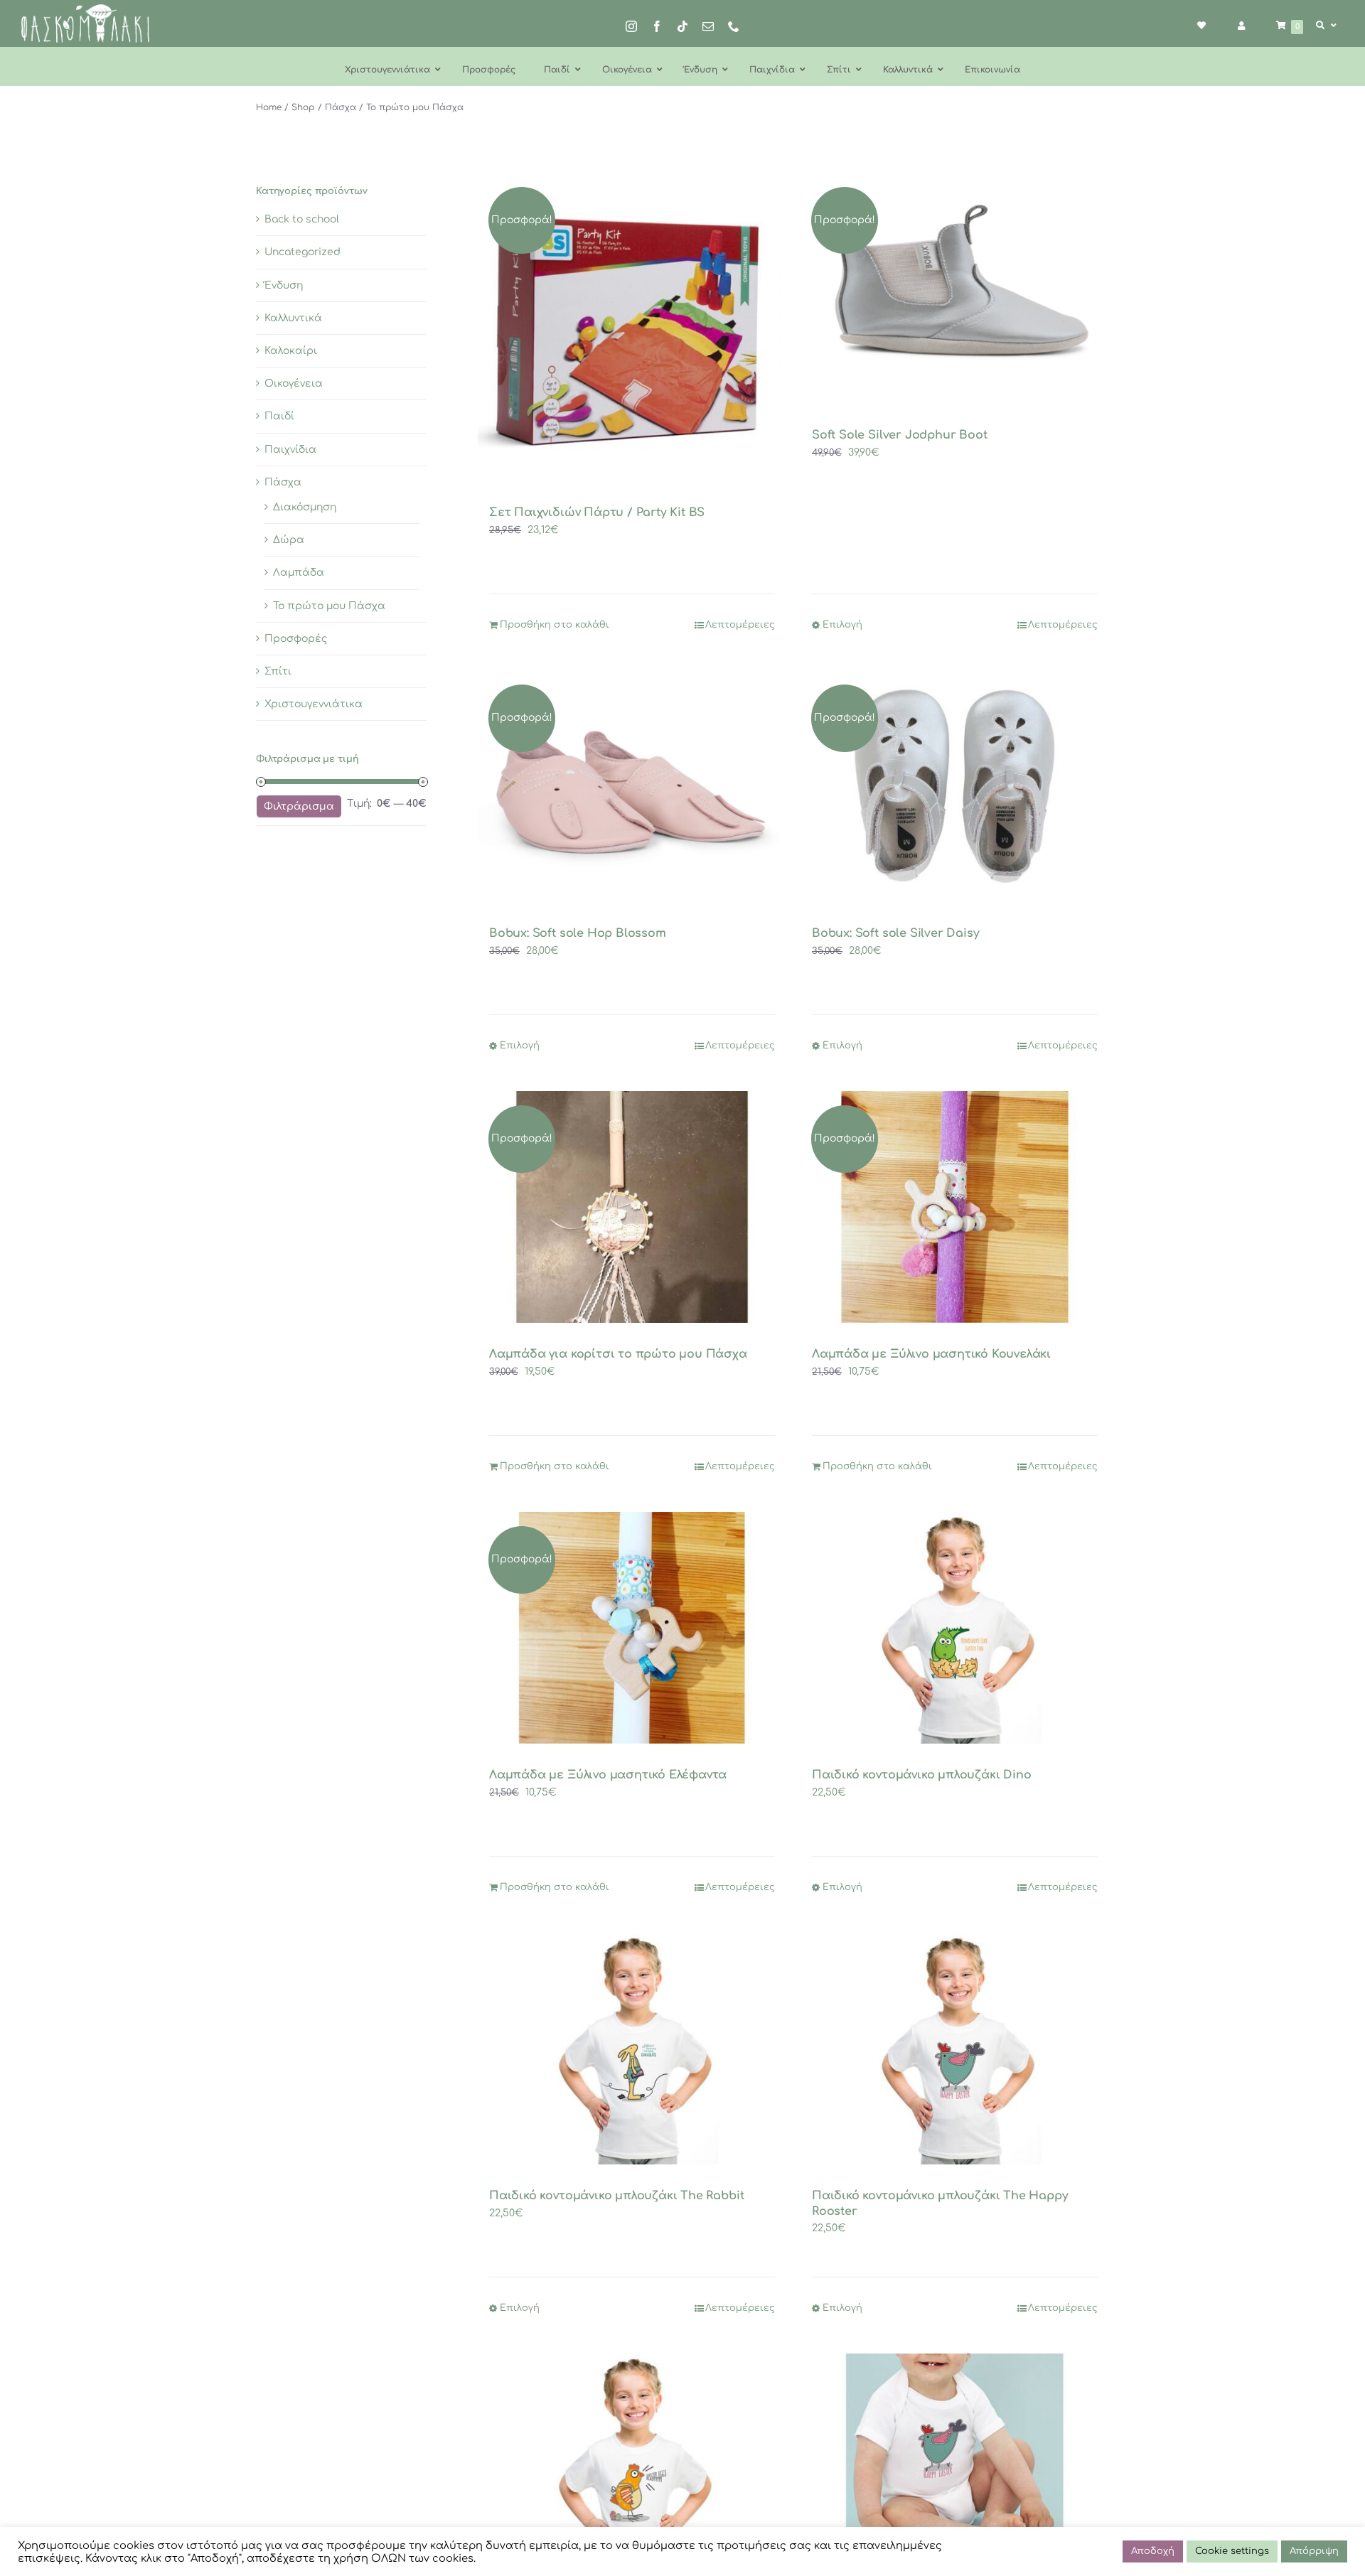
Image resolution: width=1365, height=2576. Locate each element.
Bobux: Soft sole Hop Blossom (578, 933)
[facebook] (657, 26)
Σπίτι (278, 671)
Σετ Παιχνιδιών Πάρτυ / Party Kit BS (597, 512)
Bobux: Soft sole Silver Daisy (895, 933)
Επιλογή (842, 625)
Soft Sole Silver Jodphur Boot (899, 435)
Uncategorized (303, 252)
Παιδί (279, 416)
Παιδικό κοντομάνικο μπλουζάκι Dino (921, 1775)
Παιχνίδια (290, 450)
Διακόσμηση (305, 507)
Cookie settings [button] (1232, 2551)
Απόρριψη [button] (1314, 2551)
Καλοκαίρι (291, 351)
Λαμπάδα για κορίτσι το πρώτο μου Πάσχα (618, 1354)
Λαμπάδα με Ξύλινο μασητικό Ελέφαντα (608, 1775)
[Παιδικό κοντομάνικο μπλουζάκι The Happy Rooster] (955, 2049)
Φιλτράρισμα (299, 806)
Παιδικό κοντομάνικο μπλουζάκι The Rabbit (616, 2196)
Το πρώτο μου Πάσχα (329, 606)
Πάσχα (283, 482)
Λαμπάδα (299, 573)
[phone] (734, 26)
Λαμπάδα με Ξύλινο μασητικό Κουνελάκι (931, 1354)
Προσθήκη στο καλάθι (555, 625)
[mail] (708, 26)
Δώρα (289, 540)
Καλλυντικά (293, 318)
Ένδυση (284, 285)
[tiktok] (682, 26)
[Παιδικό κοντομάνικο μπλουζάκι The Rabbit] (632, 2049)
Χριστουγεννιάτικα (314, 704)
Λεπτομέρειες (740, 625)
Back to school (302, 219)
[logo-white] (85, 9)
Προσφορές (296, 639)
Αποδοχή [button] (1153, 2551)
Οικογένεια (294, 383)
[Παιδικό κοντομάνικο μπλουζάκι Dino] (955, 1628)
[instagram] (631, 26)
